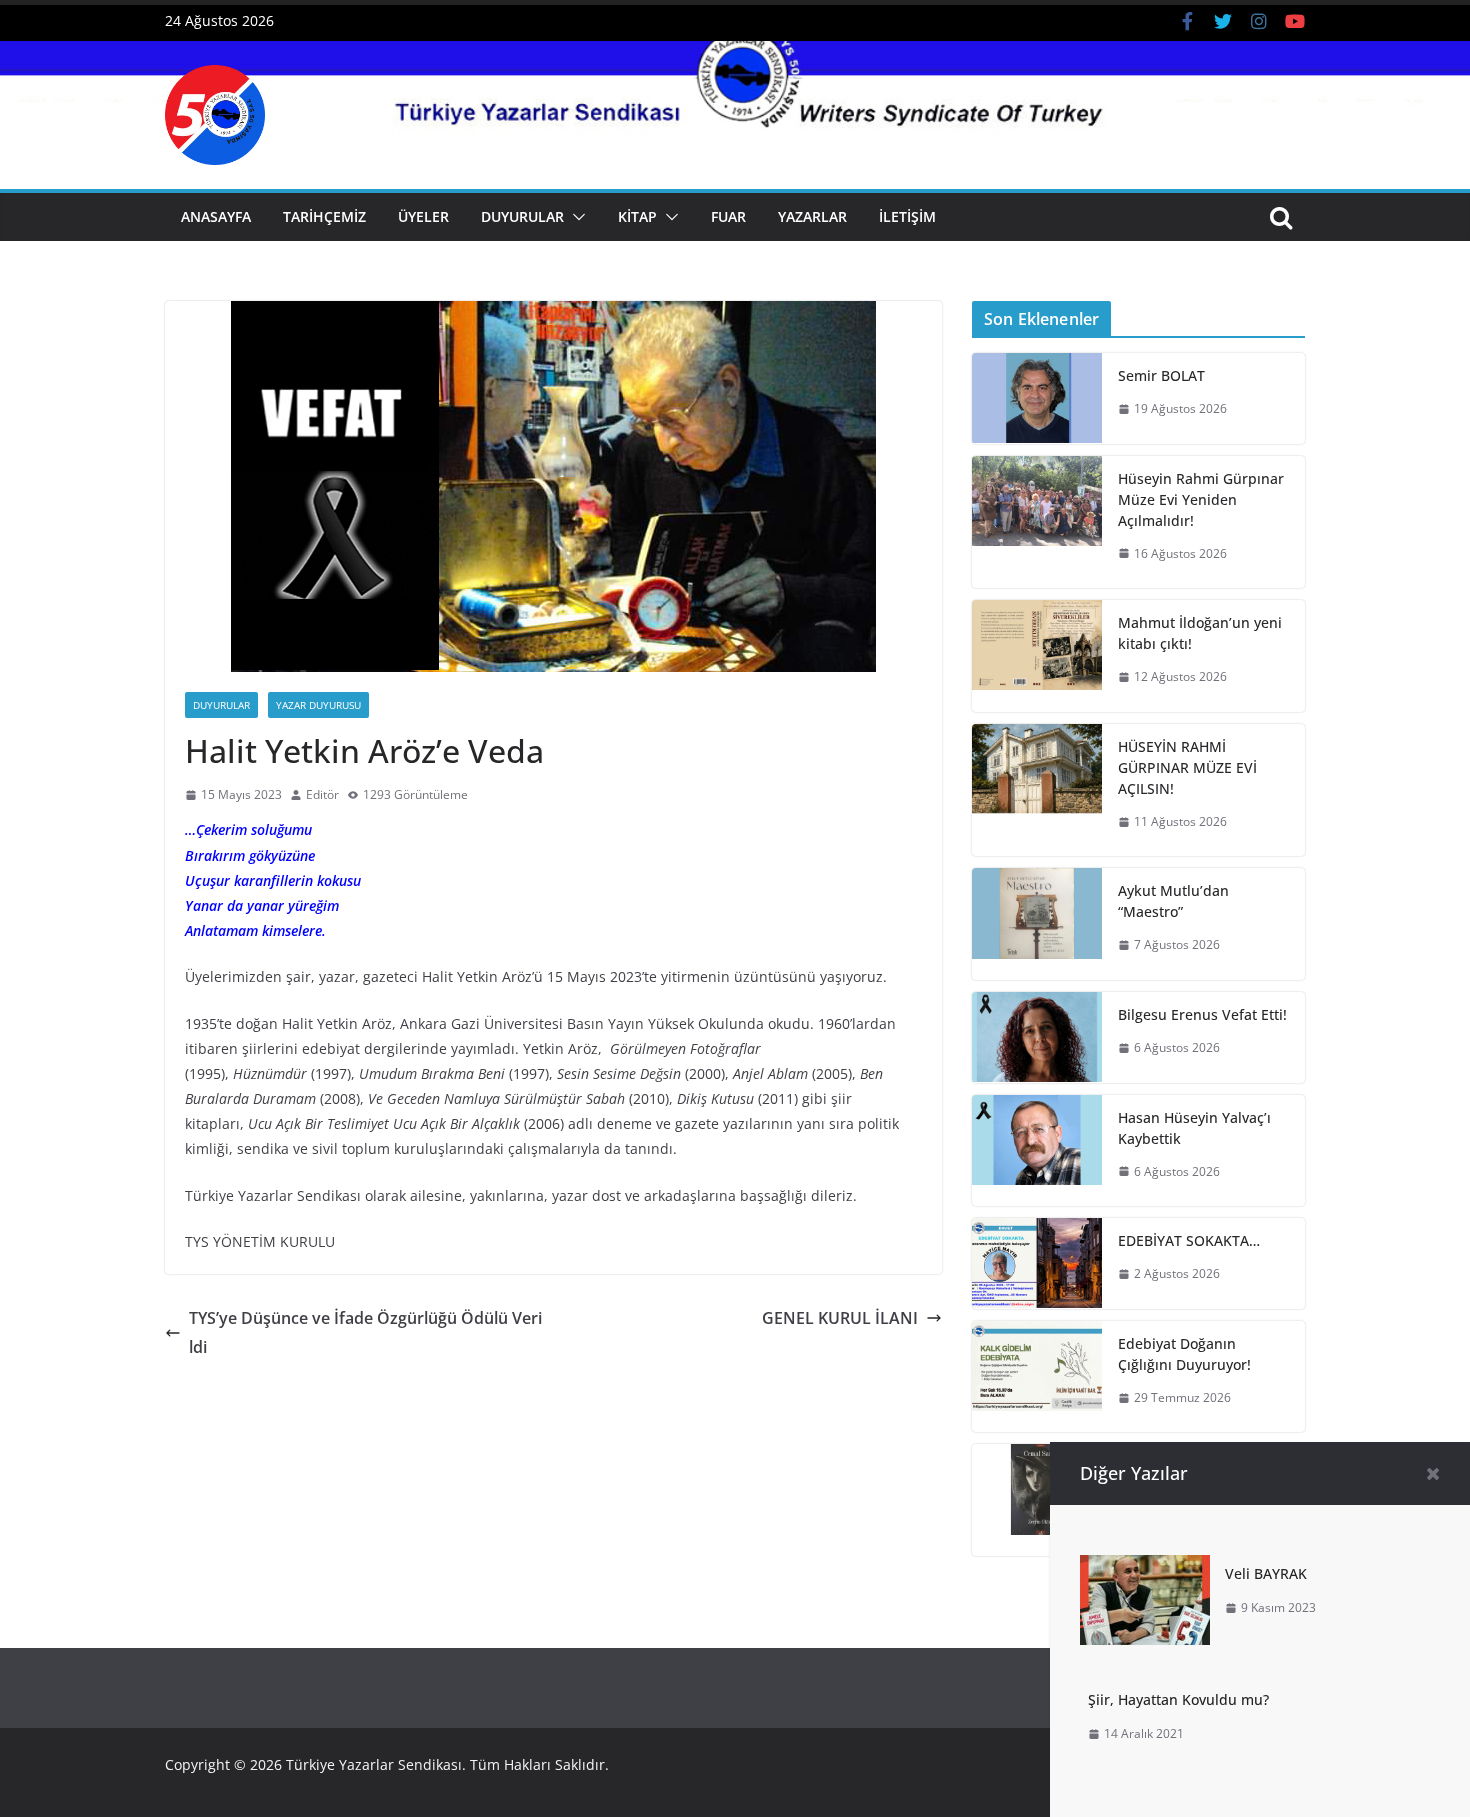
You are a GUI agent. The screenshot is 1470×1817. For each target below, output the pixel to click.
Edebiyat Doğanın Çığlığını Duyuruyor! (1184, 1354)
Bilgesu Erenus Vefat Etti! (1202, 1014)
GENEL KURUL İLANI (840, 1318)
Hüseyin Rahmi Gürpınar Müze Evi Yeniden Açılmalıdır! (1201, 499)
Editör (322, 794)
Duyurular (522, 216)
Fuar (728, 216)
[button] (575, 217)
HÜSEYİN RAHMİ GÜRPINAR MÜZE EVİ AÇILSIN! (1187, 767)
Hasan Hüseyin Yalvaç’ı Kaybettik (1194, 1128)
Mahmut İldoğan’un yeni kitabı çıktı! (1200, 633)
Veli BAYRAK (1266, 1573)
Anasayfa (216, 216)
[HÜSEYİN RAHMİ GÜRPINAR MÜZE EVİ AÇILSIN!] (1037, 790)
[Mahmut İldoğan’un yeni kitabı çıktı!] (1037, 656)
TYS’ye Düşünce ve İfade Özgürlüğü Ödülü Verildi (365, 1332)
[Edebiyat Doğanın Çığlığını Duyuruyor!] (1037, 1377)
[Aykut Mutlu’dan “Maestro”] (1037, 924)
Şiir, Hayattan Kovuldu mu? (1178, 1699)
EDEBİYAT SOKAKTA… (1189, 1240)
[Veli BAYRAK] (1145, 1569)
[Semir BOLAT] (1037, 398)
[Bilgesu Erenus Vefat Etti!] (1037, 1037)
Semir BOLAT (1161, 375)
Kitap (637, 216)
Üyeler (423, 216)
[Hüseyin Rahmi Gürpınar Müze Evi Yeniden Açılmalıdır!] (1037, 522)
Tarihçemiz (324, 216)
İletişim (907, 216)
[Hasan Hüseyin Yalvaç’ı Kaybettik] (1037, 1151)
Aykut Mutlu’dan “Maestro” (1173, 901)
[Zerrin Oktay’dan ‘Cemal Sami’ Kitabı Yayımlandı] (1037, 1500)
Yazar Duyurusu (318, 705)
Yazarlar (812, 216)
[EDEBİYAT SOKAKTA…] (1037, 1263)
